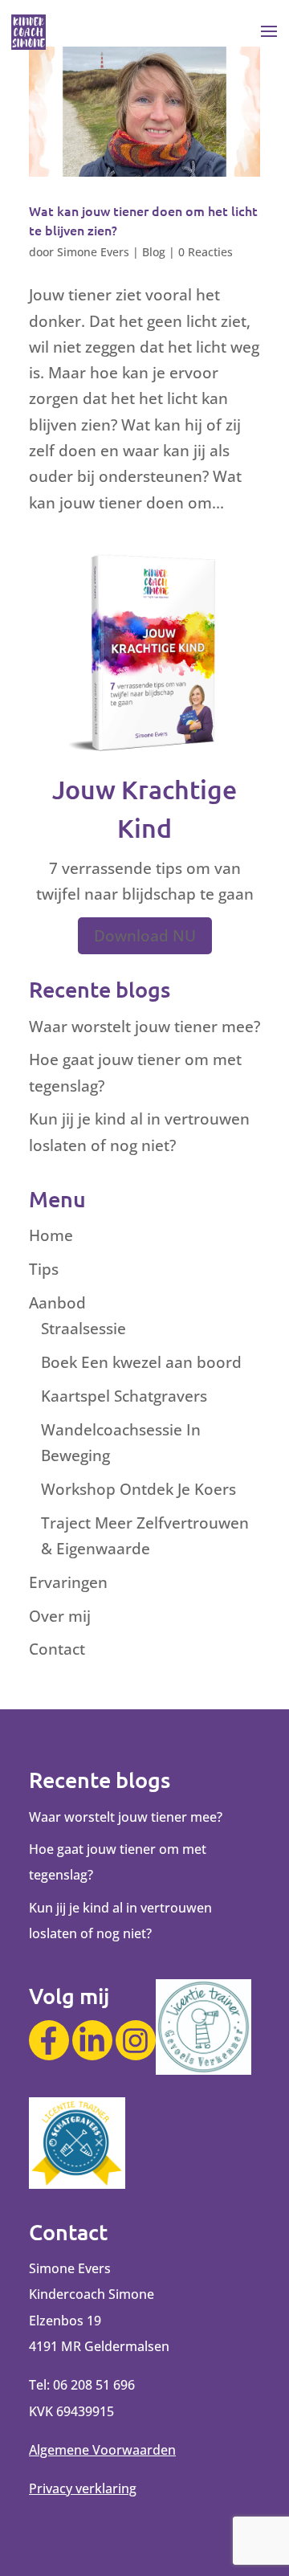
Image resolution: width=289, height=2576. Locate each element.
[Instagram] (136, 2040)
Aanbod (57, 1303)
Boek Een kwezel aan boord (141, 1362)
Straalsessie (83, 1329)
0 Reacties (206, 252)
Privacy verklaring (83, 2488)
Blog (154, 252)
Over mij (60, 1616)
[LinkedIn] (92, 2040)
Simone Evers (93, 252)
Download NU (145, 936)
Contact (57, 1649)
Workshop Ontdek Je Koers (138, 1489)
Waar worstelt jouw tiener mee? (144, 1027)
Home (51, 1235)
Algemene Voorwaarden (102, 2450)
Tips (44, 1269)
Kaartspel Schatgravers (124, 1396)
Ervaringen (68, 1582)
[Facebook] (49, 2040)
